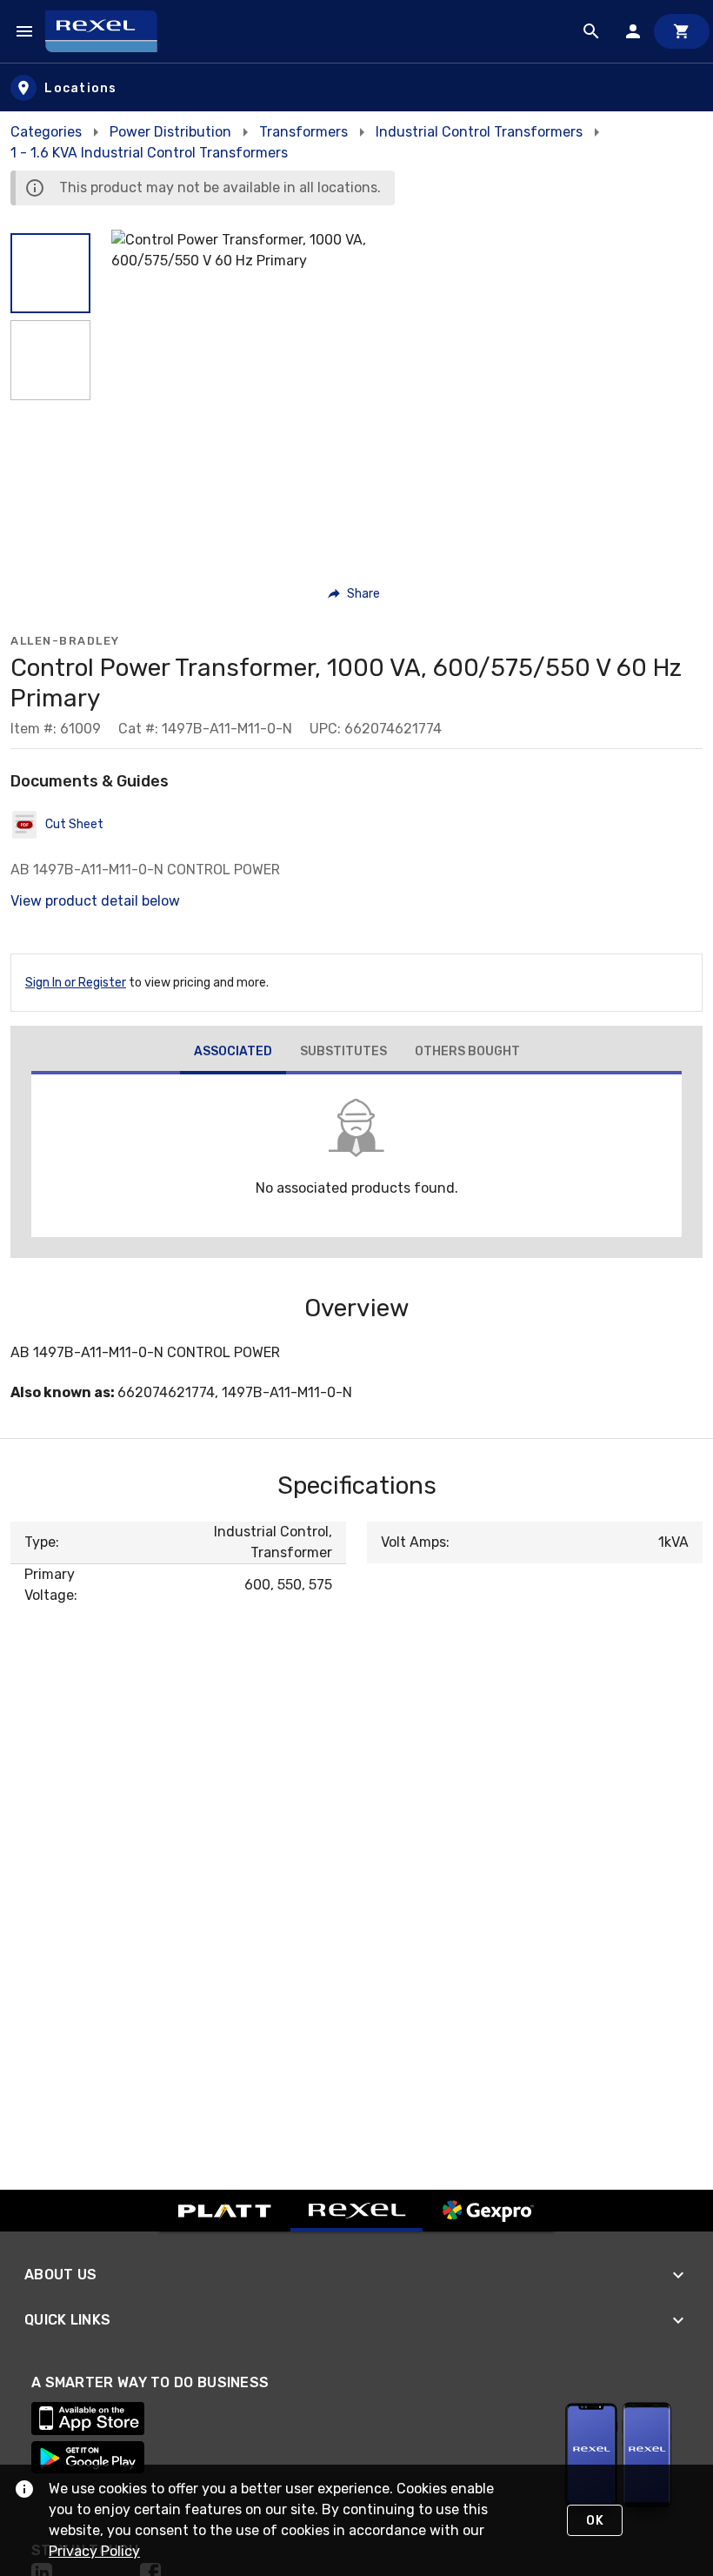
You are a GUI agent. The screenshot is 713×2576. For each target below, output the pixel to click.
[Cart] (682, 31)
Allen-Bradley (65, 641)
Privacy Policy (94, 2551)
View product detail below (95, 901)
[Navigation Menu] (24, 31)
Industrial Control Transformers (479, 132)
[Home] (109, 31)
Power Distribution (170, 132)
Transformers (303, 132)
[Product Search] (591, 31)
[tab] (233, 1054)
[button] (50, 273)
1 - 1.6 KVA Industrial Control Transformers (149, 153)
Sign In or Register (76, 983)
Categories (46, 132)
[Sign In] (633, 31)
